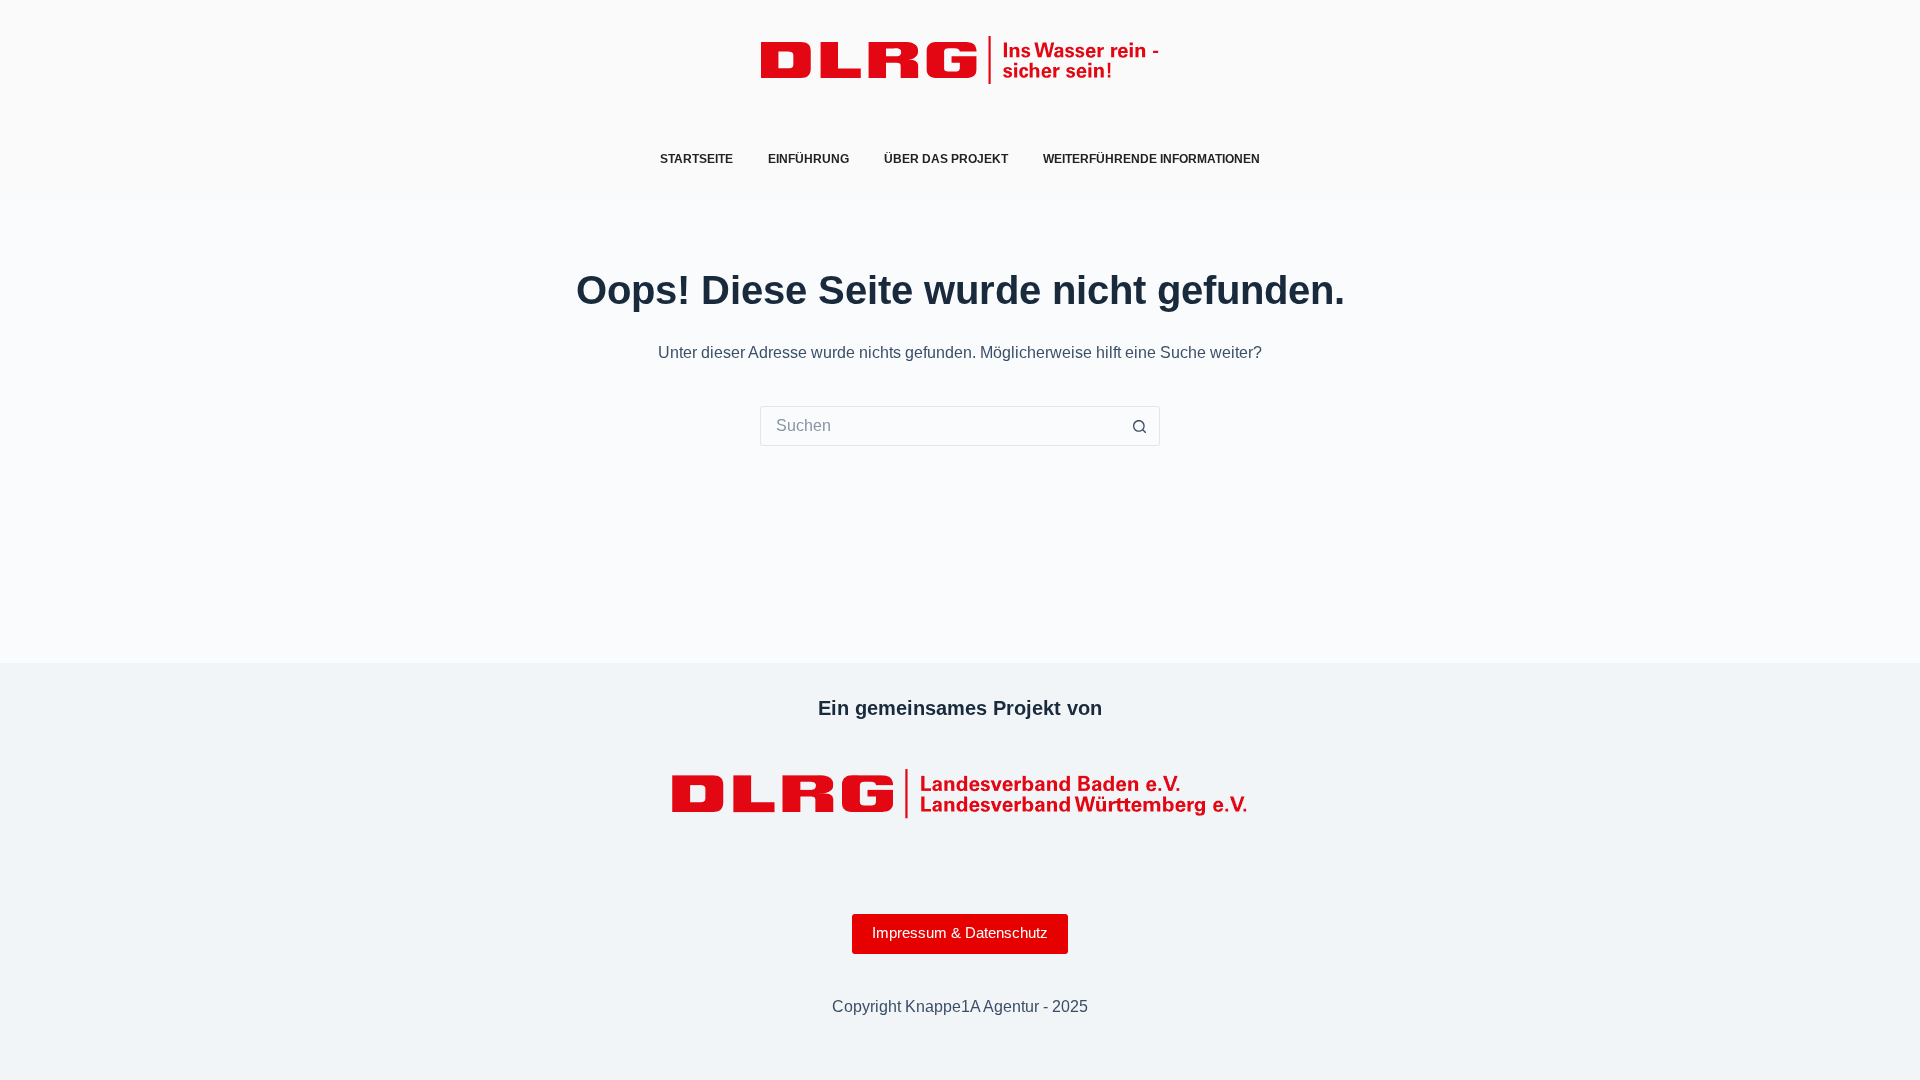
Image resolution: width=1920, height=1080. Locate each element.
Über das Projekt (946, 159)
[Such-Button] (1140, 426)
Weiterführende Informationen (1151, 159)
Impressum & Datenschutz (960, 932)
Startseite (696, 159)
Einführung (808, 159)
